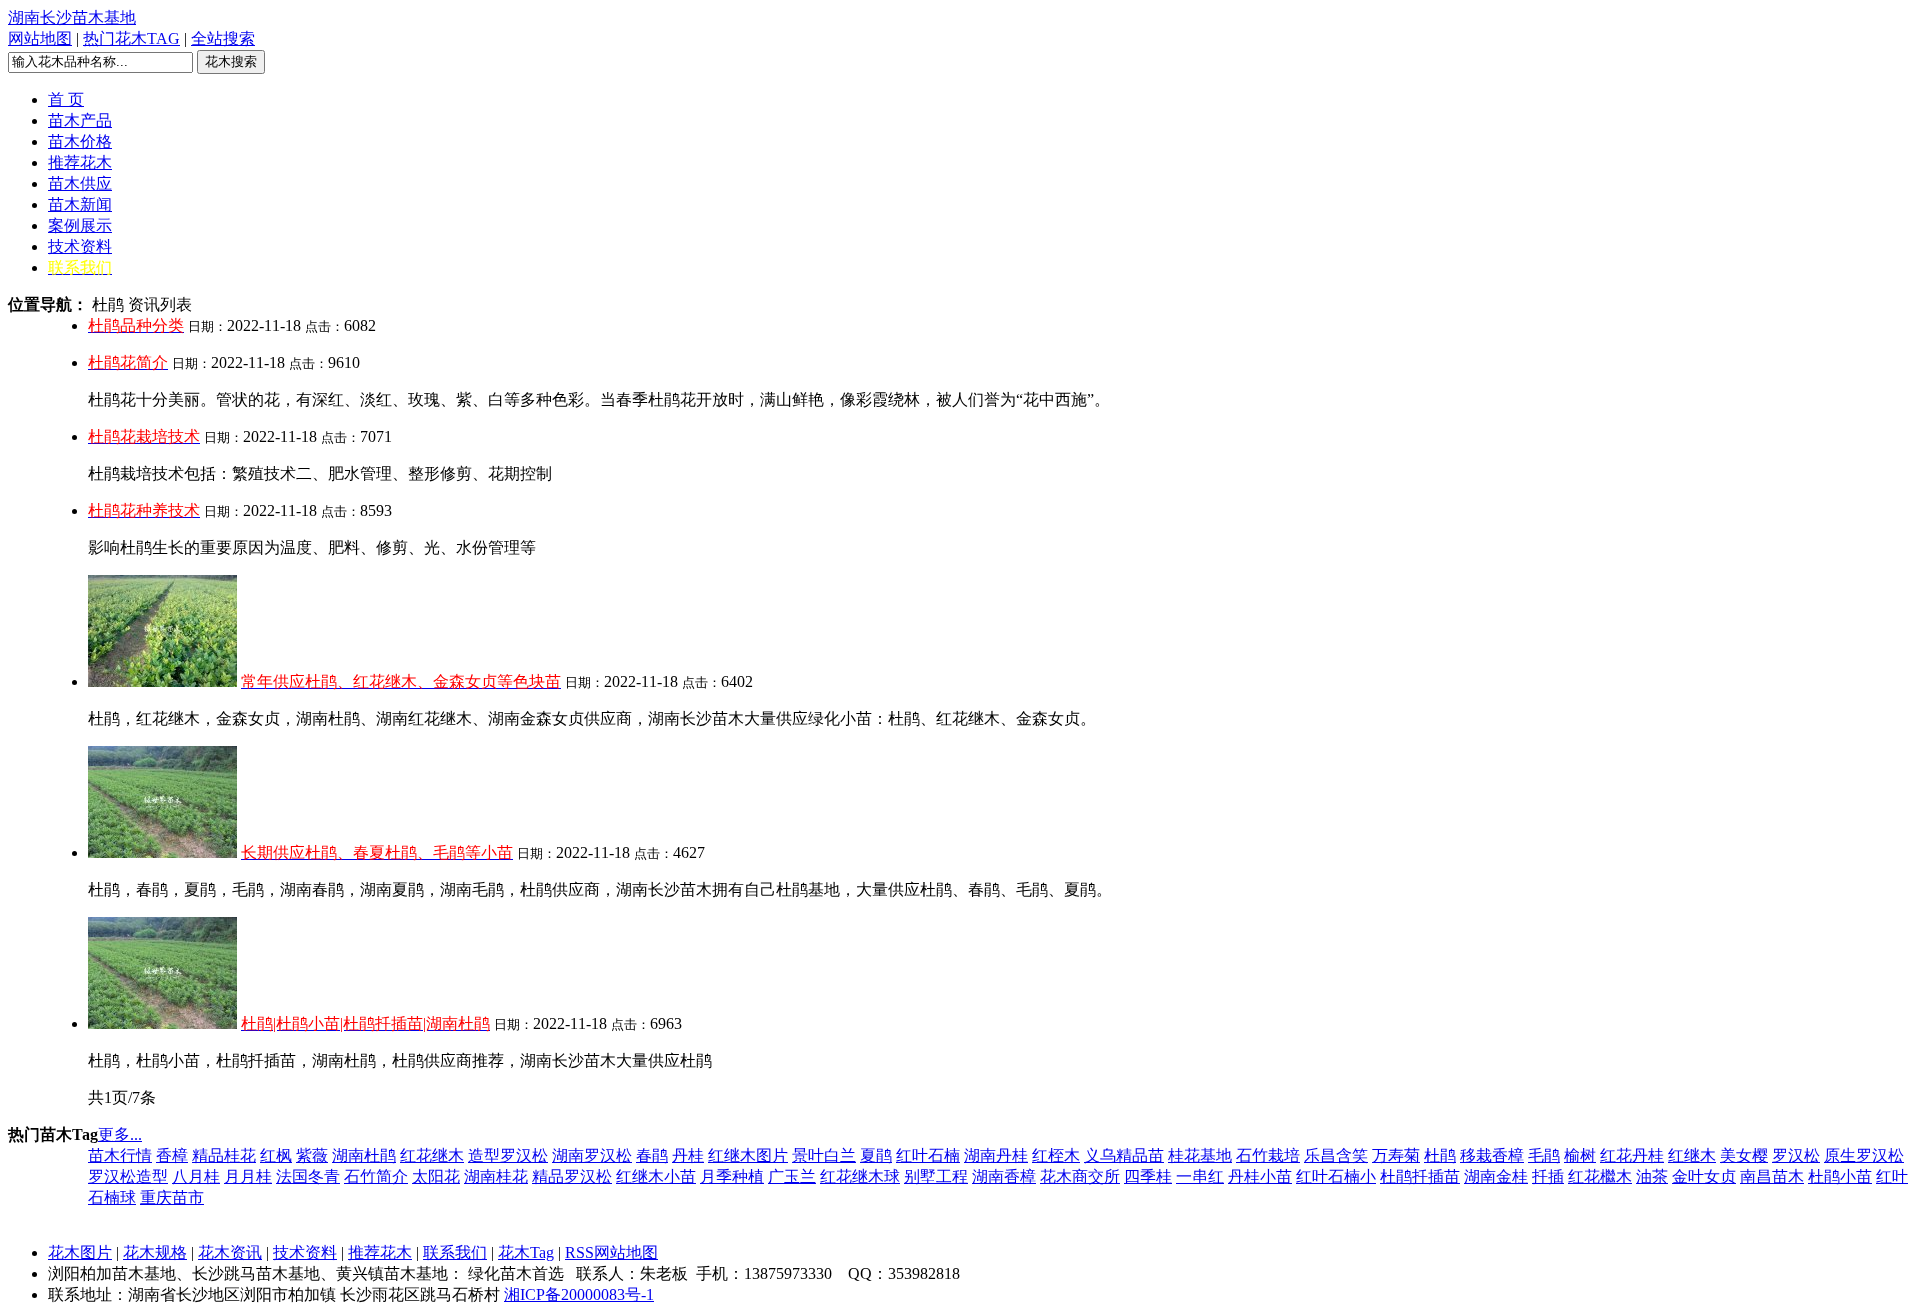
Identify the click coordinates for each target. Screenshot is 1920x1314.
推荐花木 (380, 1252)
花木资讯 (230, 1252)
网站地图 (40, 38)
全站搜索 (223, 38)
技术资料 (305, 1252)
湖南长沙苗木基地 (72, 17)
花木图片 (80, 1252)
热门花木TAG (131, 38)
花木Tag (526, 1252)
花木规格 (155, 1252)
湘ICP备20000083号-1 (579, 1294)
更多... (120, 1134)
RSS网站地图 (611, 1252)
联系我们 (455, 1252)
